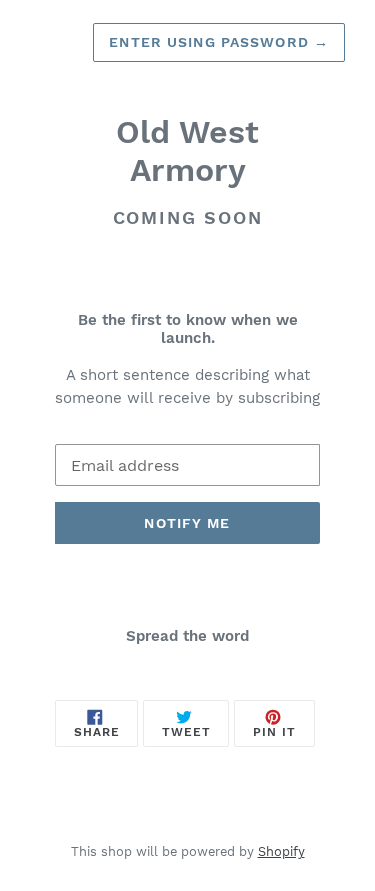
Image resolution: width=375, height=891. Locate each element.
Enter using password (219, 42)
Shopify (281, 851)
